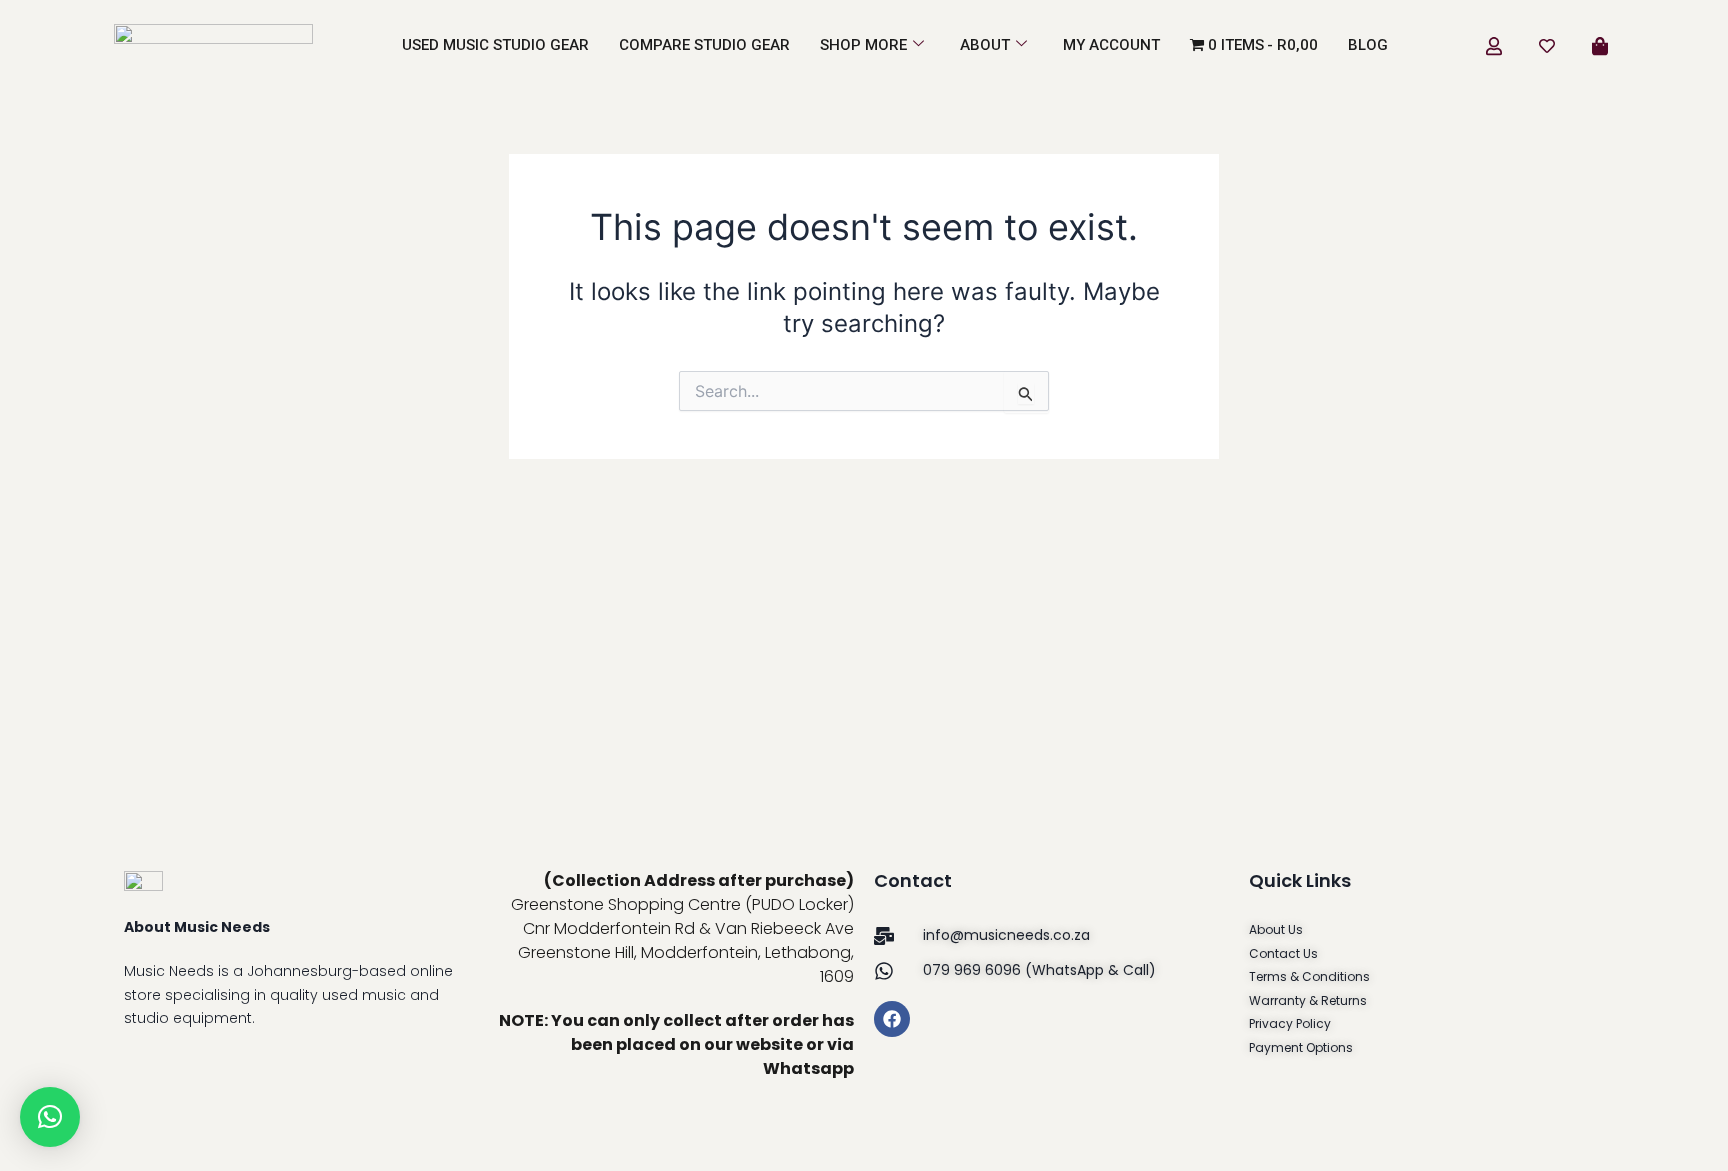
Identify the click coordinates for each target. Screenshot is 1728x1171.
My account (1111, 45)
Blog (1368, 45)
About (985, 45)
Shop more (863, 45)
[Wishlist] (1547, 45)
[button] (50, 1117)
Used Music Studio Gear (495, 45)
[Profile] (1494, 45)
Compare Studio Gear (704, 45)
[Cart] (1600, 45)
